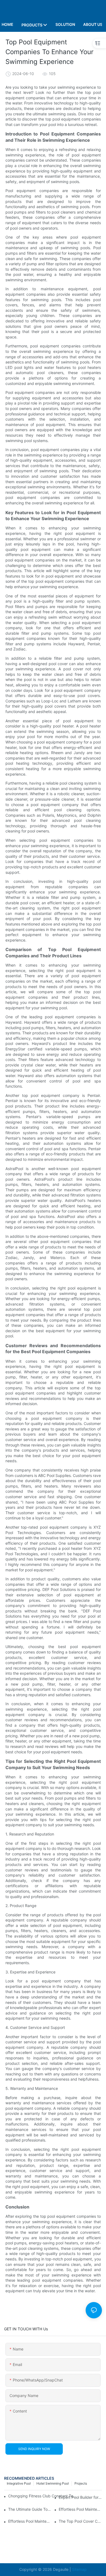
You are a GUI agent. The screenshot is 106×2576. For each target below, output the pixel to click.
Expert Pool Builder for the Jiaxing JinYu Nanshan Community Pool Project (80, 2497)
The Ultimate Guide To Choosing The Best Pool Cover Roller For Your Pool (30, 2509)
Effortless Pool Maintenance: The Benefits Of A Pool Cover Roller (30, 2521)
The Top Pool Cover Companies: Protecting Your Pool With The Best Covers (80, 2521)
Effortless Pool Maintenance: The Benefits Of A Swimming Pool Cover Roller (80, 2509)
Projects (81, 2483)
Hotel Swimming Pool (53, 2483)
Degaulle (61, 2569)
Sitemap (79, 2569)
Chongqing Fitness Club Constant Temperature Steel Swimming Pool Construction (43, 2496)
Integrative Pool (19, 2483)
